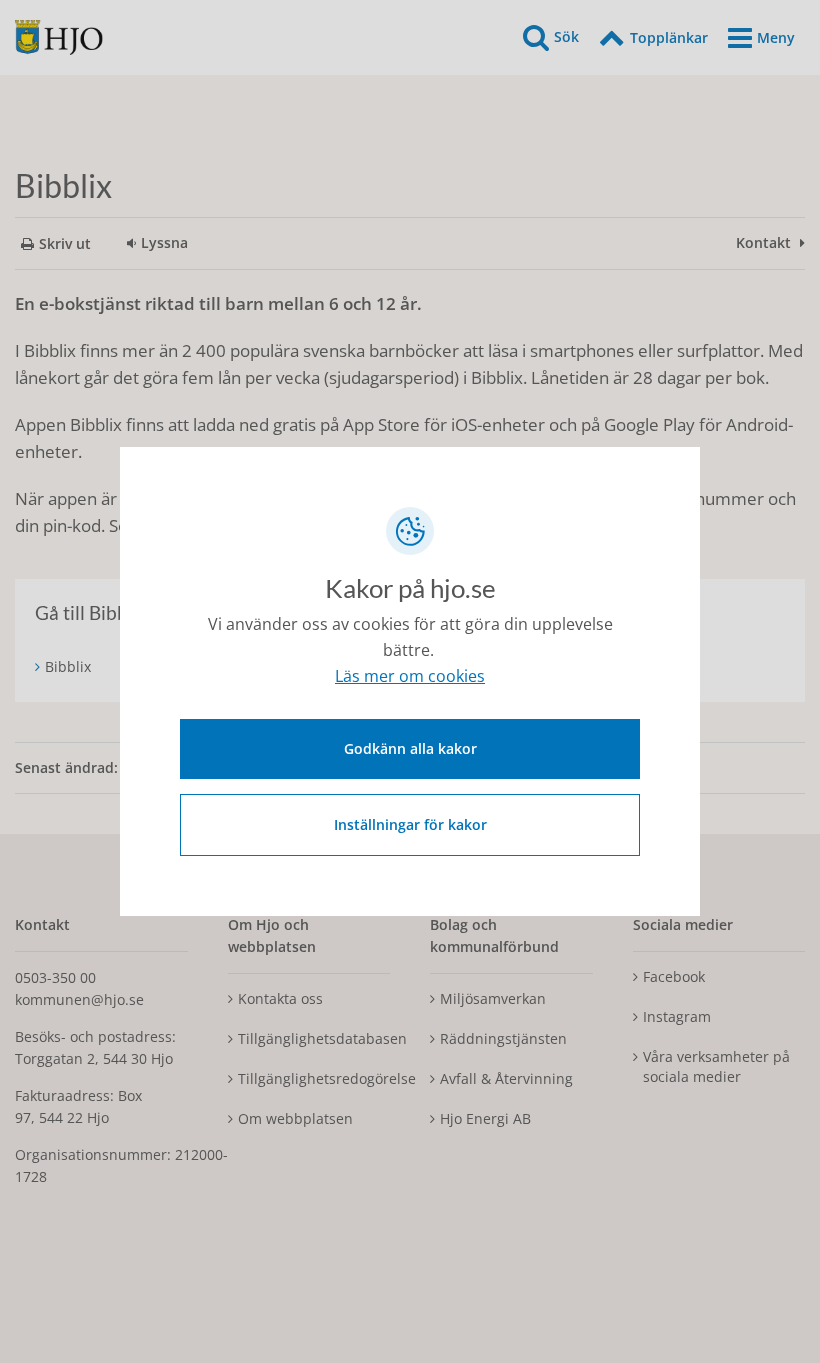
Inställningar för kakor (410, 824)
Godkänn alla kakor (410, 748)
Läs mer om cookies (410, 676)
